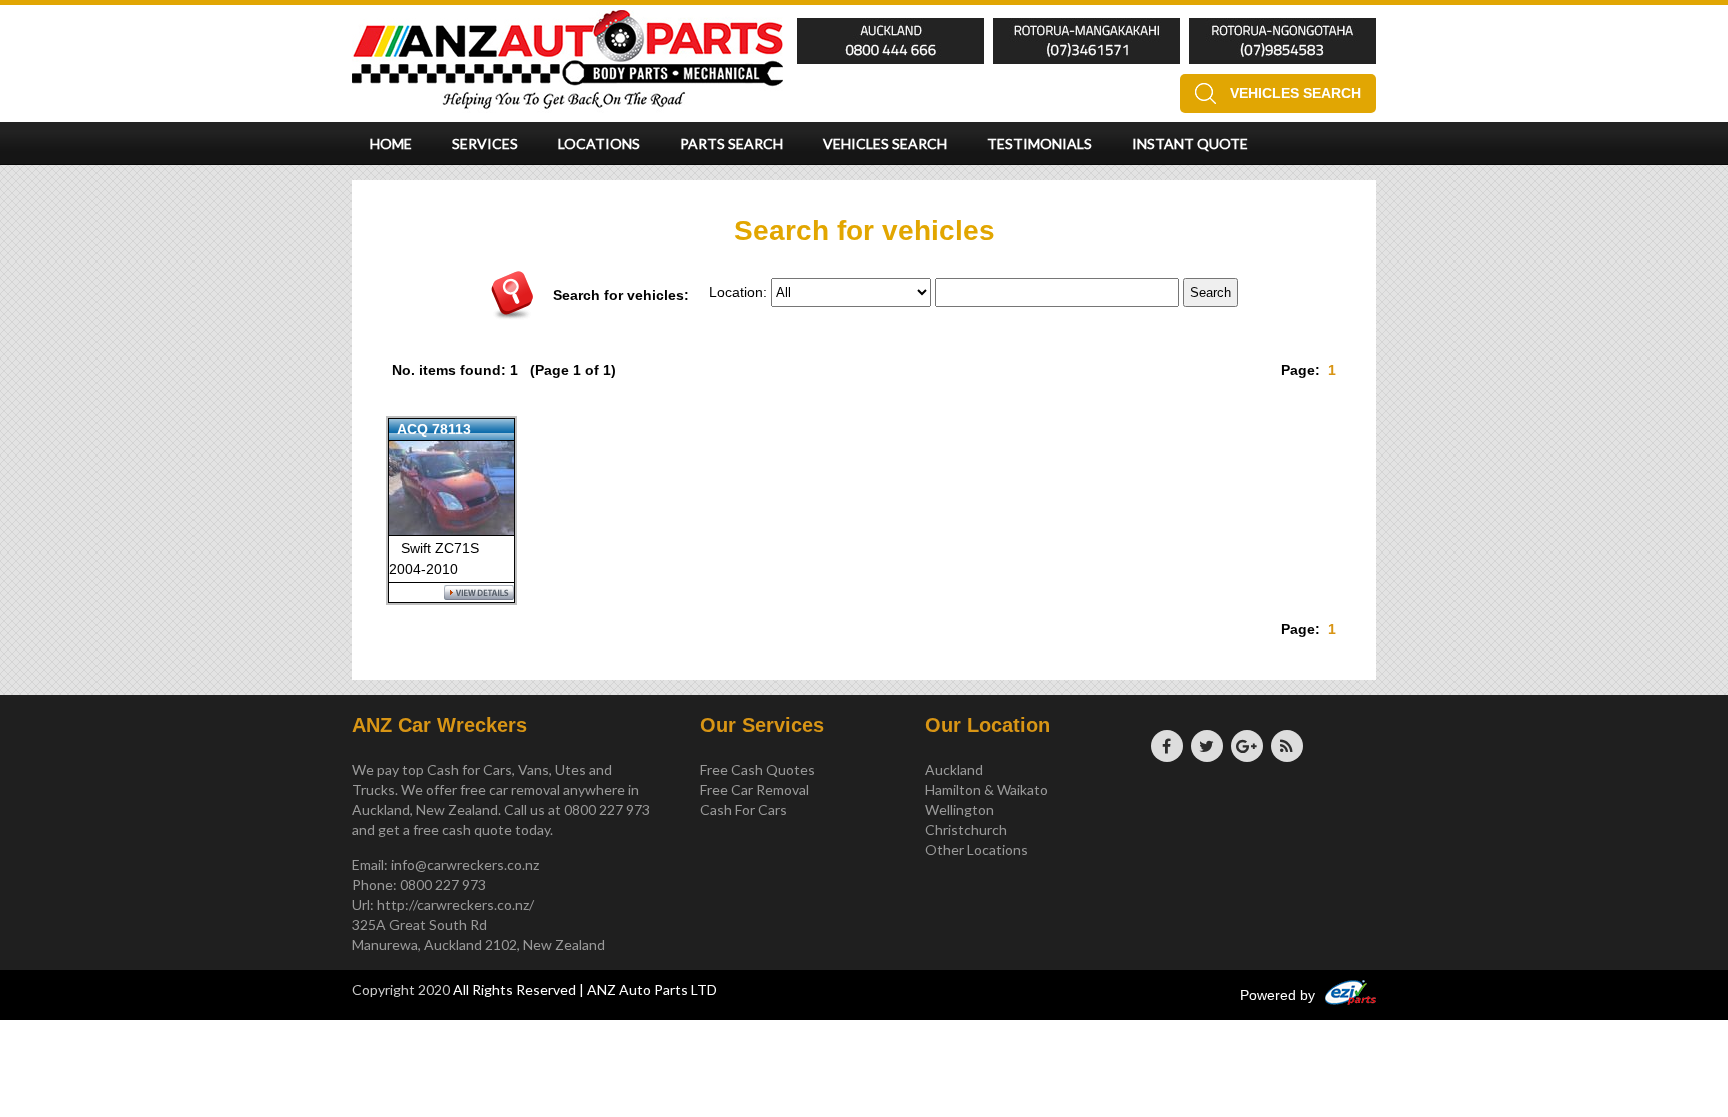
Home (391, 143)
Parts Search (731, 143)
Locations (599, 143)
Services (485, 143)
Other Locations (976, 849)
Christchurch (966, 829)
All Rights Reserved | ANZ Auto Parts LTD (585, 989)
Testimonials (1039, 143)
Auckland (954, 769)
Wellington (959, 809)
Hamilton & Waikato (986, 789)
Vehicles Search (1295, 93)
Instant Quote (1190, 143)
